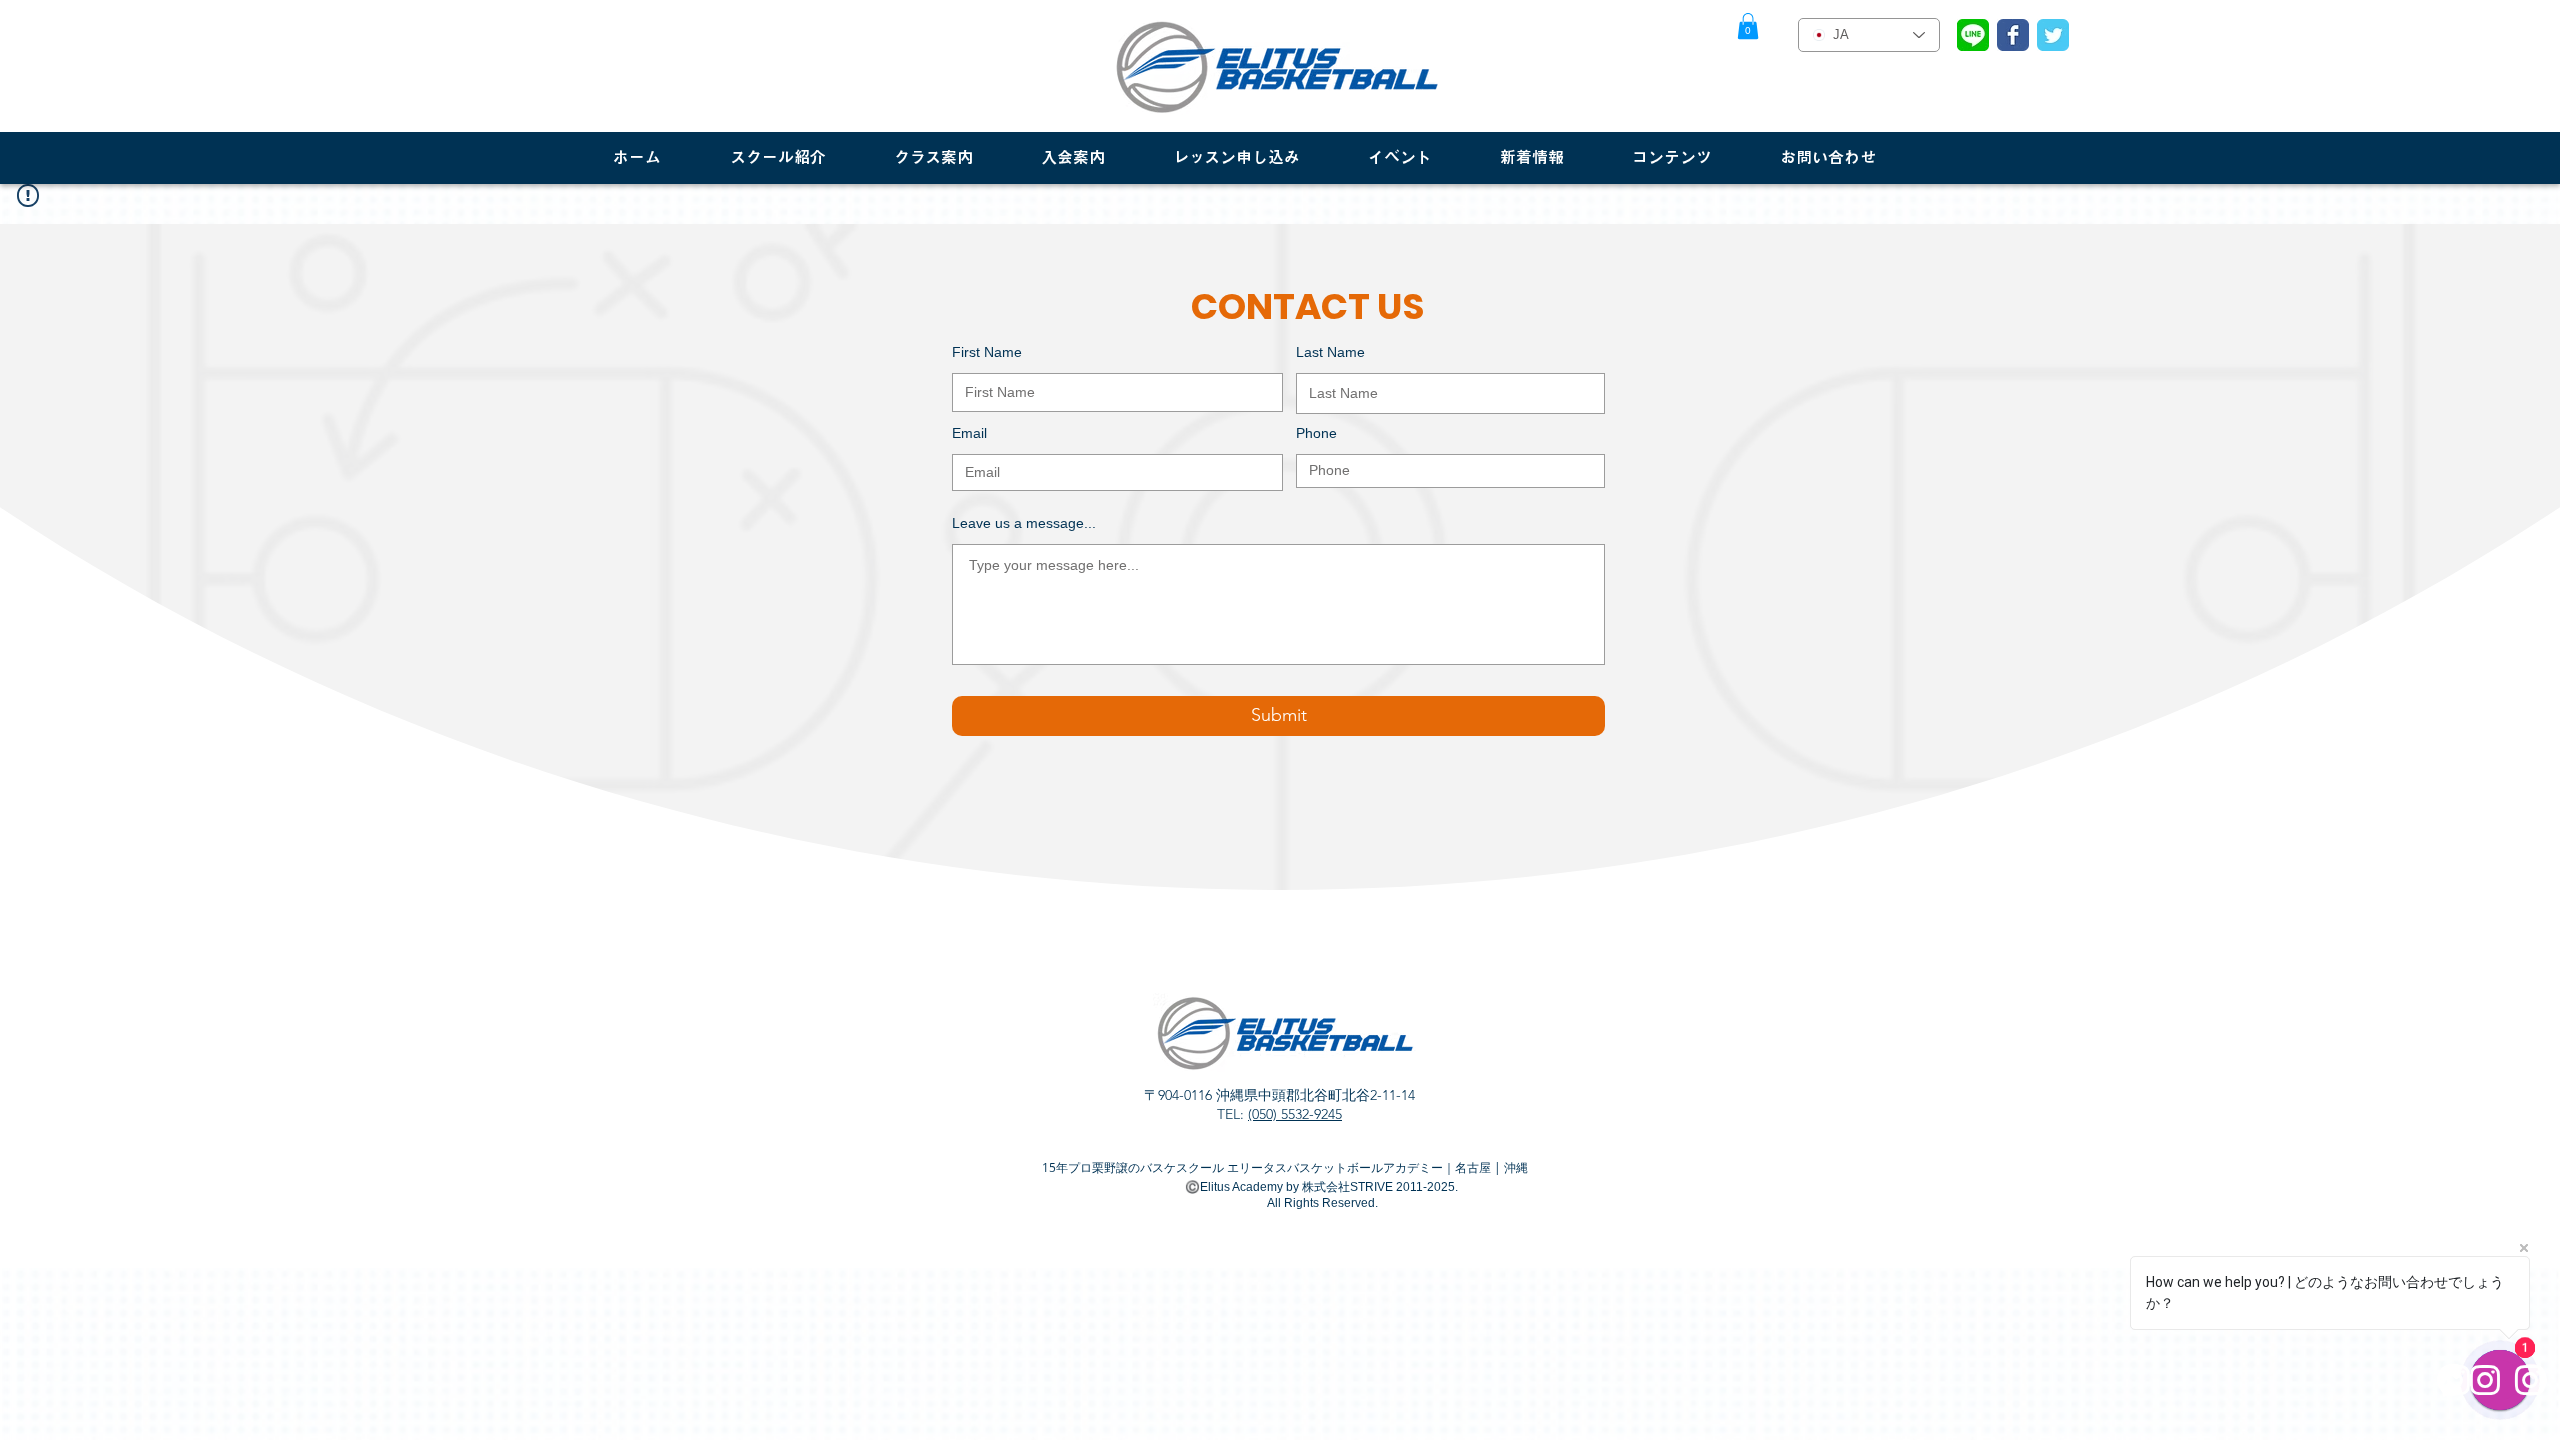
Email (969, 433)
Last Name (1330, 352)
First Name (987, 352)
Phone (1316, 433)
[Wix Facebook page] (2013, 35)
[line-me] (1973, 35)
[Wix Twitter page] (2053, 35)
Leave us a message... (1024, 523)
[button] (1748, 26)
